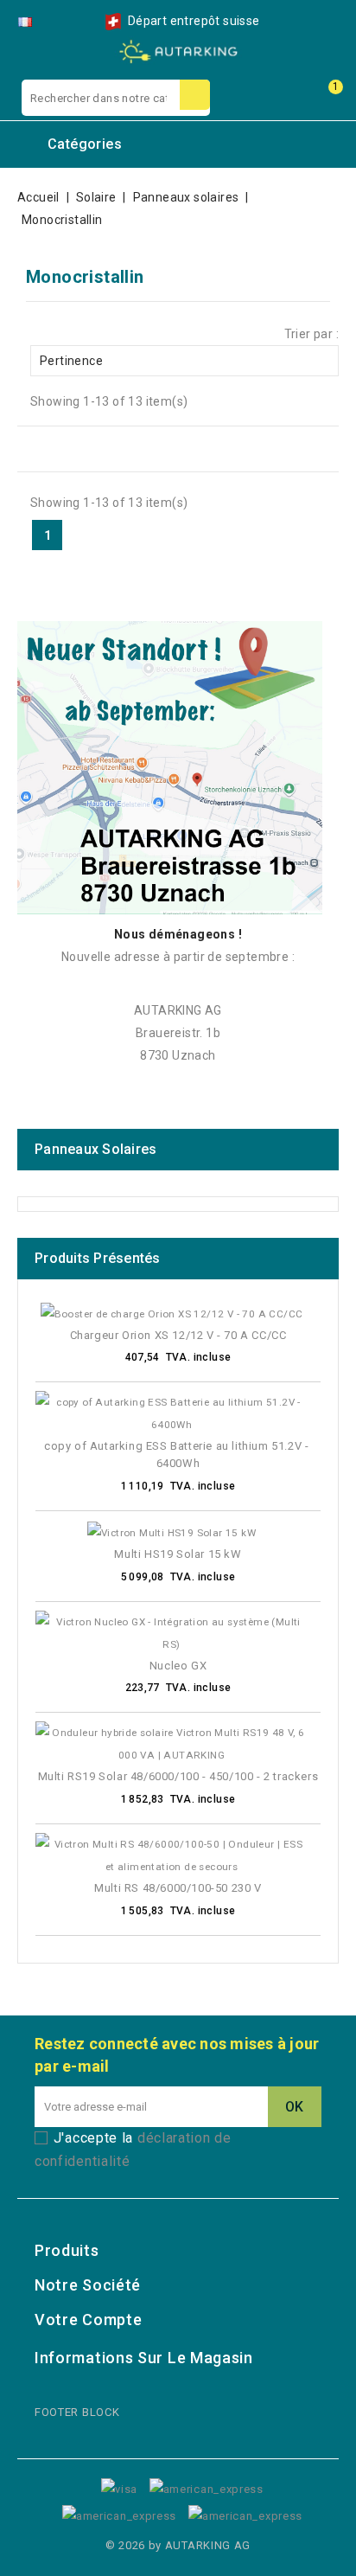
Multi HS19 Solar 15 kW (178, 1554)
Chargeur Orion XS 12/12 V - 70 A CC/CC (178, 1335)
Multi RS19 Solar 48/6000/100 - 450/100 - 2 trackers (178, 1776)
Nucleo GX (178, 1666)
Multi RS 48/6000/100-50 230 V (178, 1888)
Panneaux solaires (95, 1149)
